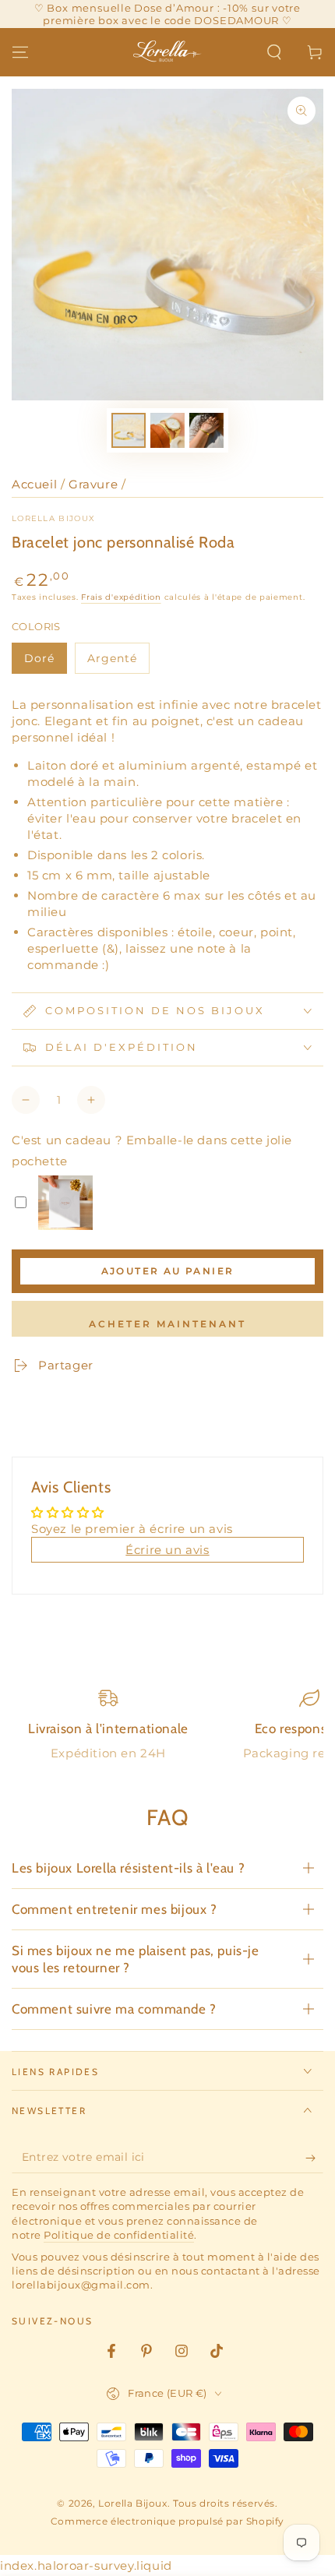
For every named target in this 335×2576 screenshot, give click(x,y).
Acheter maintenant (167, 1324)
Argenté (112, 658)
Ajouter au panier (168, 1271)
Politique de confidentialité (119, 2235)
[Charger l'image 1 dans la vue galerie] (129, 430)
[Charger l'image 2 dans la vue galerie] (167, 430)
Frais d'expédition (121, 597)
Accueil (34, 484)
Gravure (93, 484)
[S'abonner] (314, 2158)
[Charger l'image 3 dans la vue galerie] (206, 430)
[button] (274, 52)
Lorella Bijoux (53, 518)
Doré (39, 658)
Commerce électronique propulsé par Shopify (167, 2521)
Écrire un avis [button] (167, 1550)
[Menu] (20, 52)
